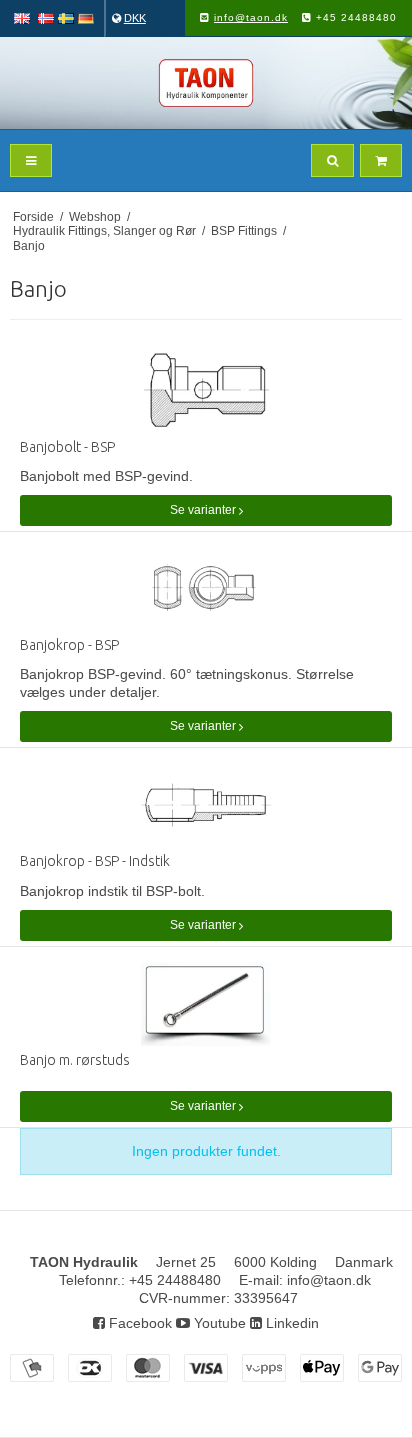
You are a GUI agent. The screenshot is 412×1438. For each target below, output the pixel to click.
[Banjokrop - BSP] (206, 589)
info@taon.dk (251, 17)
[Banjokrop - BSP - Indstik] (206, 805)
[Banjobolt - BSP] (206, 390)
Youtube (218, 1323)
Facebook (138, 1323)
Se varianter (204, 510)
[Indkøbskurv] (381, 160)
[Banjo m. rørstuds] (206, 1004)
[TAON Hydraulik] (206, 83)
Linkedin (290, 1323)
